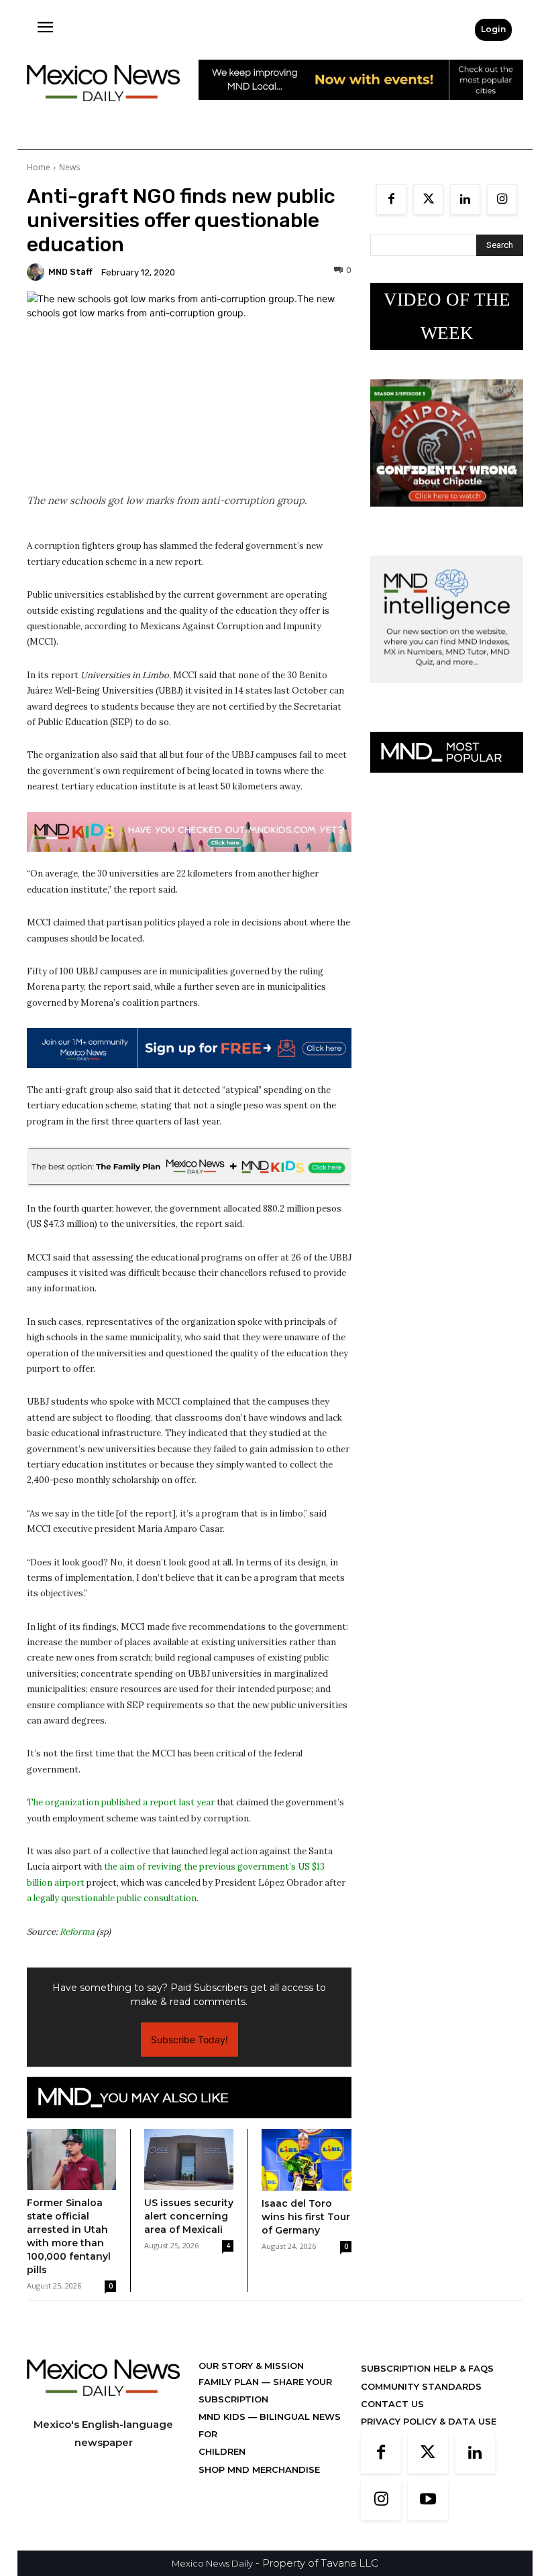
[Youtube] (428, 2500)
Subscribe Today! (189, 2040)
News (69, 167)
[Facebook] (391, 199)
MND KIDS (223, 2417)
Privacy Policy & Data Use (429, 2421)
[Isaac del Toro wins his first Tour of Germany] (307, 2160)
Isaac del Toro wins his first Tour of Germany (306, 2217)
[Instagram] (502, 199)
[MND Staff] (38, 272)
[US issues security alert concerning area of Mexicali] (189, 2160)
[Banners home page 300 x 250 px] (447, 517)
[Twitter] (428, 199)
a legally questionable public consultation (112, 1898)
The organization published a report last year (121, 1802)
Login (493, 29)
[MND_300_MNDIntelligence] (447, 693)
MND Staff (70, 272)
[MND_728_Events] (361, 110)
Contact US (392, 2404)
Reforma (77, 1932)
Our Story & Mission (251, 2366)
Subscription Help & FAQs (427, 2368)
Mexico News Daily (212, 2563)
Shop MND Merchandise (259, 2469)
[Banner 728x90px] (189, 832)
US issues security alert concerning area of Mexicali (189, 2216)
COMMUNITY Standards (421, 2386)
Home (39, 167)
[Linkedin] (465, 199)
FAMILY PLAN (230, 2382)
